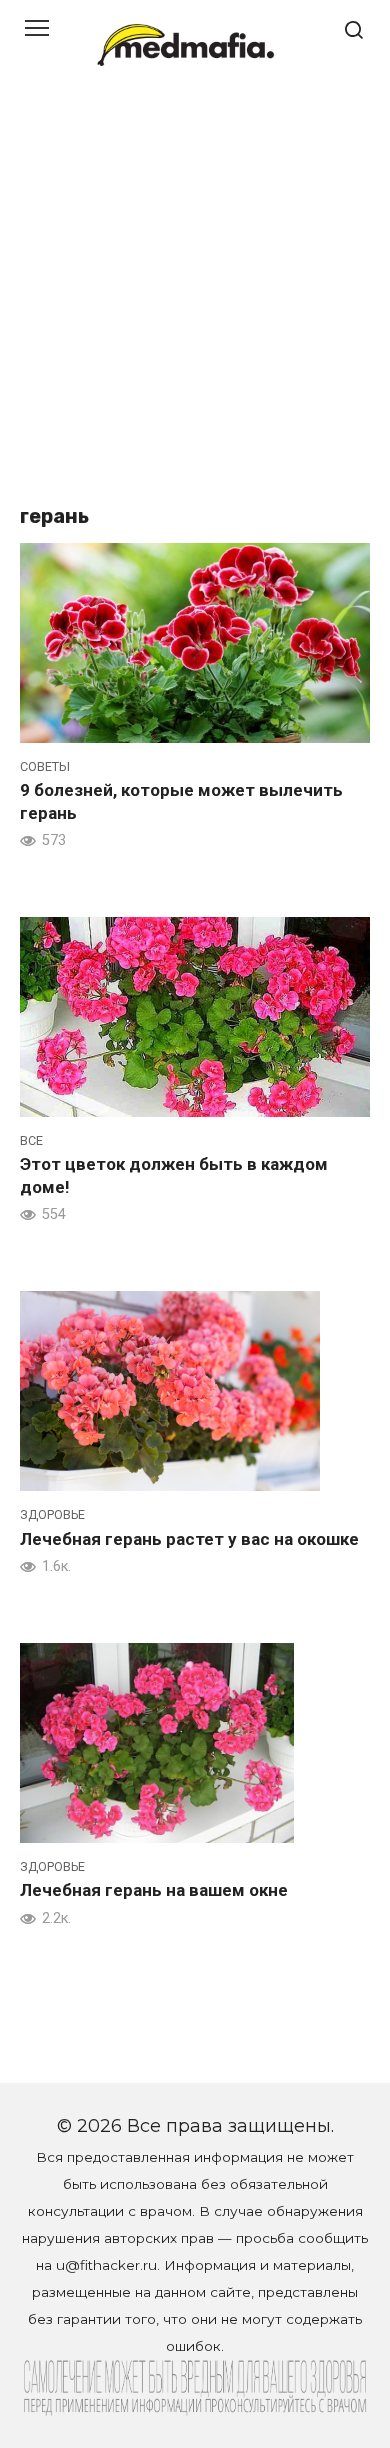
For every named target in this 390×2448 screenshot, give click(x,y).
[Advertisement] (195, 295)
